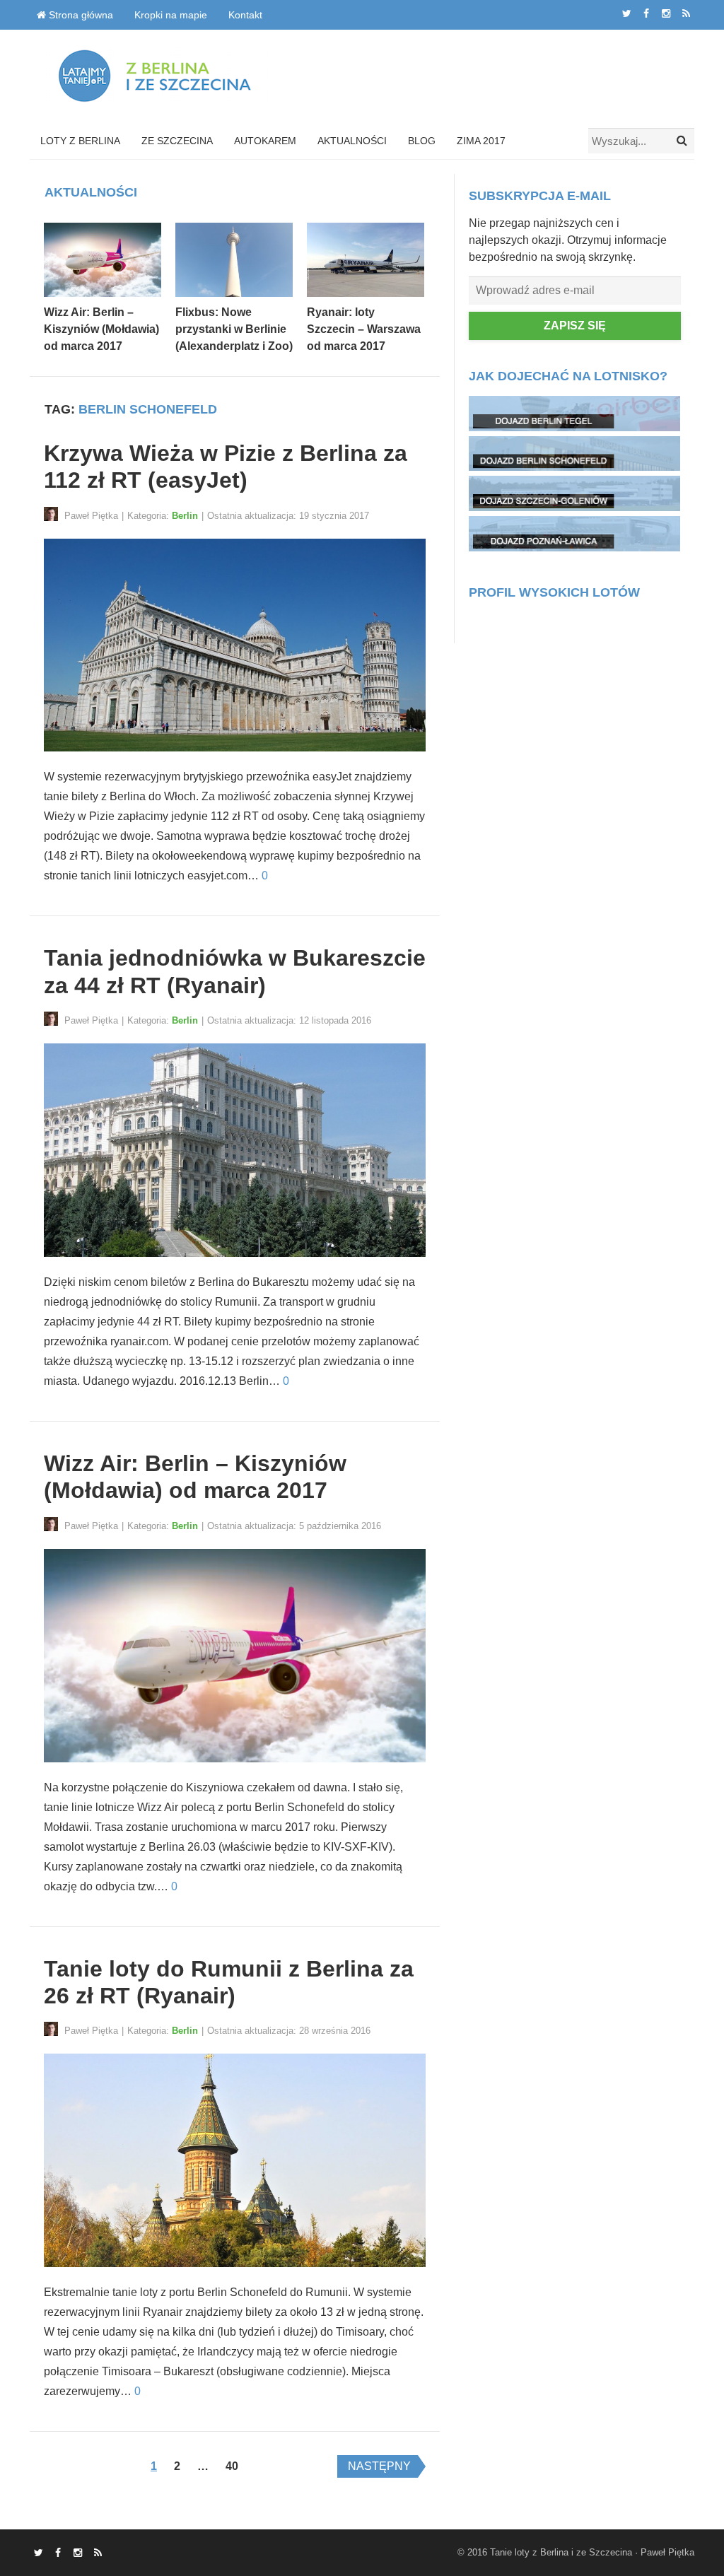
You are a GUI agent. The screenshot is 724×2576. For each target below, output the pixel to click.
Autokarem (265, 141)
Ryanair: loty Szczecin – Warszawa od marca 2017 (364, 329)
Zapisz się (575, 326)
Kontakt (245, 15)
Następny (379, 2466)
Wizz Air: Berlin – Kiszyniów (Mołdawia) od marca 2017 (101, 329)
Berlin (185, 516)
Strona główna (80, 15)
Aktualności (352, 141)
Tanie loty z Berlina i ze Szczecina (561, 2552)
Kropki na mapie (171, 15)
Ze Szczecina (177, 141)
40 (232, 2466)
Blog (422, 141)
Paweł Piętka (667, 2552)
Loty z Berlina (80, 141)
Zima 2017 (481, 141)
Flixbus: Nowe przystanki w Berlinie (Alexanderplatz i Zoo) (234, 329)
